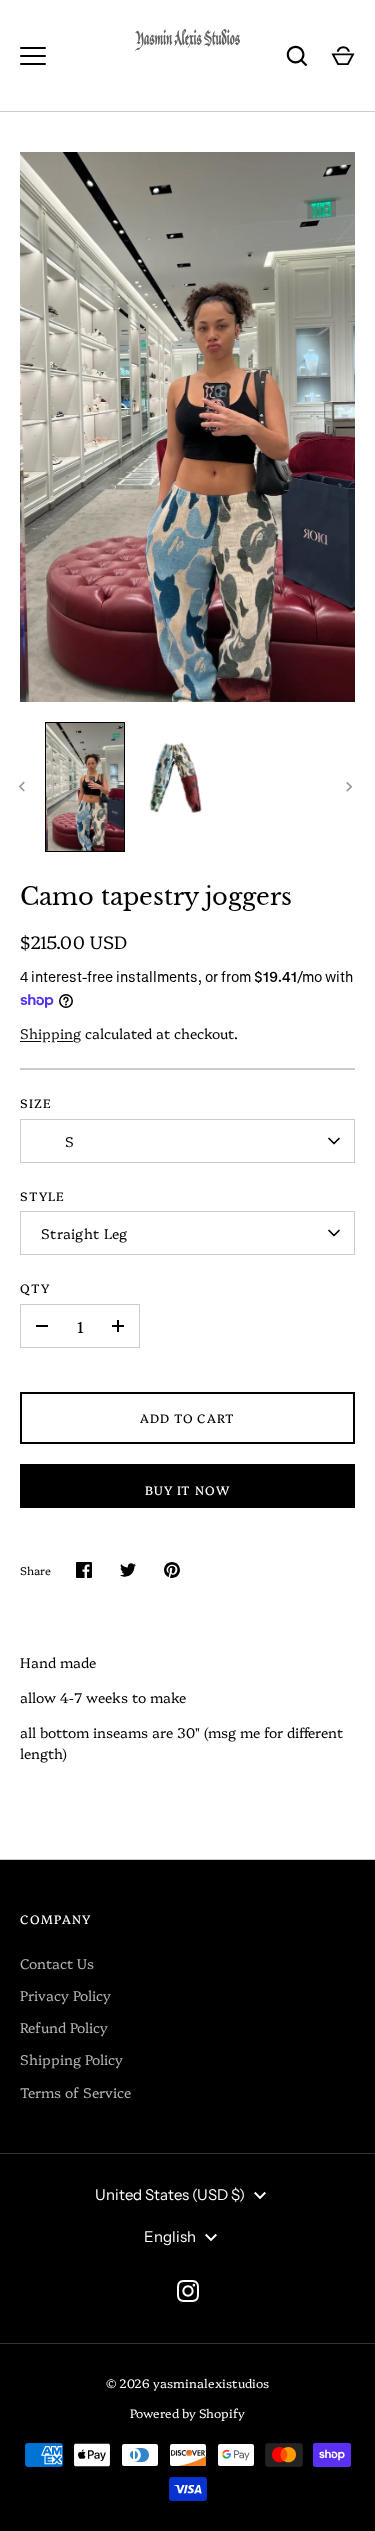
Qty (35, 1287)
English (170, 2236)
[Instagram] (188, 2291)
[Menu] (33, 56)
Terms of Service (75, 2092)
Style (42, 1195)
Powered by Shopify (187, 2412)
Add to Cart (188, 1417)
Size (36, 1102)
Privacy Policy (65, 1995)
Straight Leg (84, 1233)
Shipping (50, 1033)
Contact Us (57, 1963)
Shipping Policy (71, 2059)
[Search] (297, 56)
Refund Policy (64, 2027)
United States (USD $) (170, 2194)
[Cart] (343, 56)
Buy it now (188, 1489)
